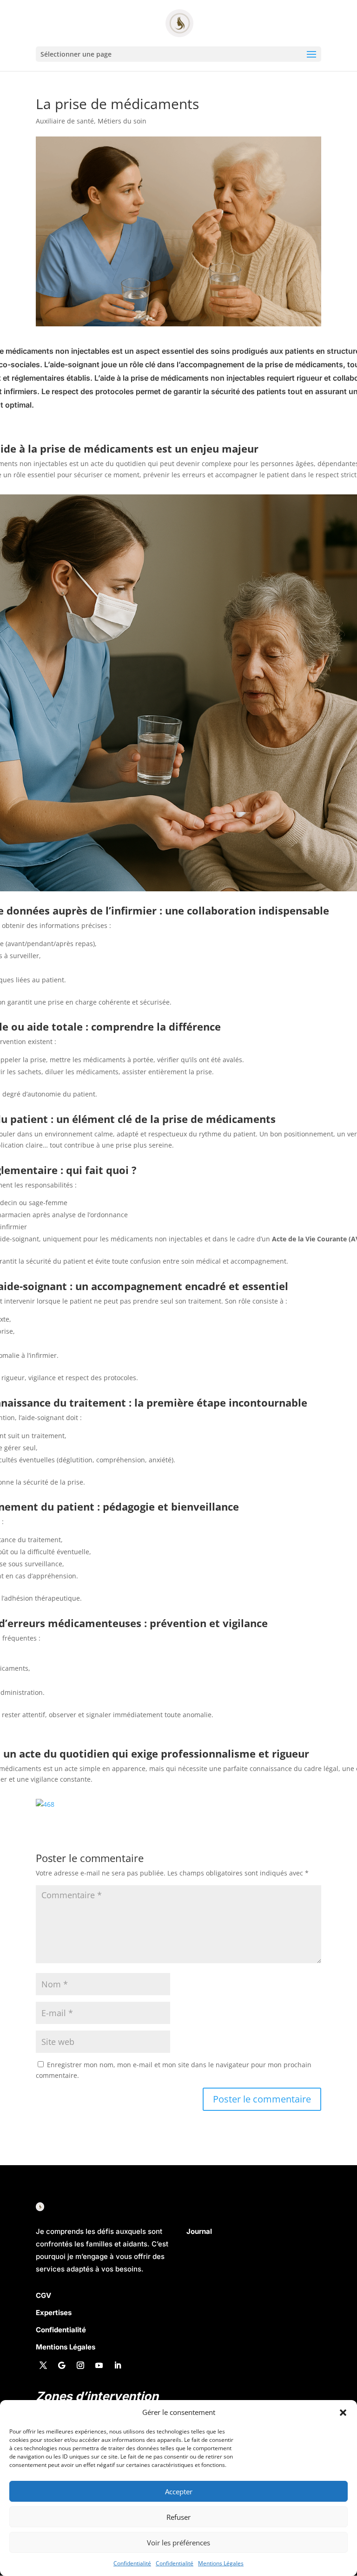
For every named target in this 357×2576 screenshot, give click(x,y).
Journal (199, 2231)
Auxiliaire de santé (65, 121)
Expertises (54, 2313)
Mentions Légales (221, 2563)
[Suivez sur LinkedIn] (118, 2365)
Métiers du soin (122, 121)
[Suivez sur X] (43, 2365)
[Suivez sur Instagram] (80, 2365)
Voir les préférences (178, 2543)
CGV (43, 2295)
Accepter (179, 2492)
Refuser (178, 2517)
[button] (343, 2413)
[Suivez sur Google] (62, 2365)
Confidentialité (132, 2563)
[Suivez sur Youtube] (99, 2365)
